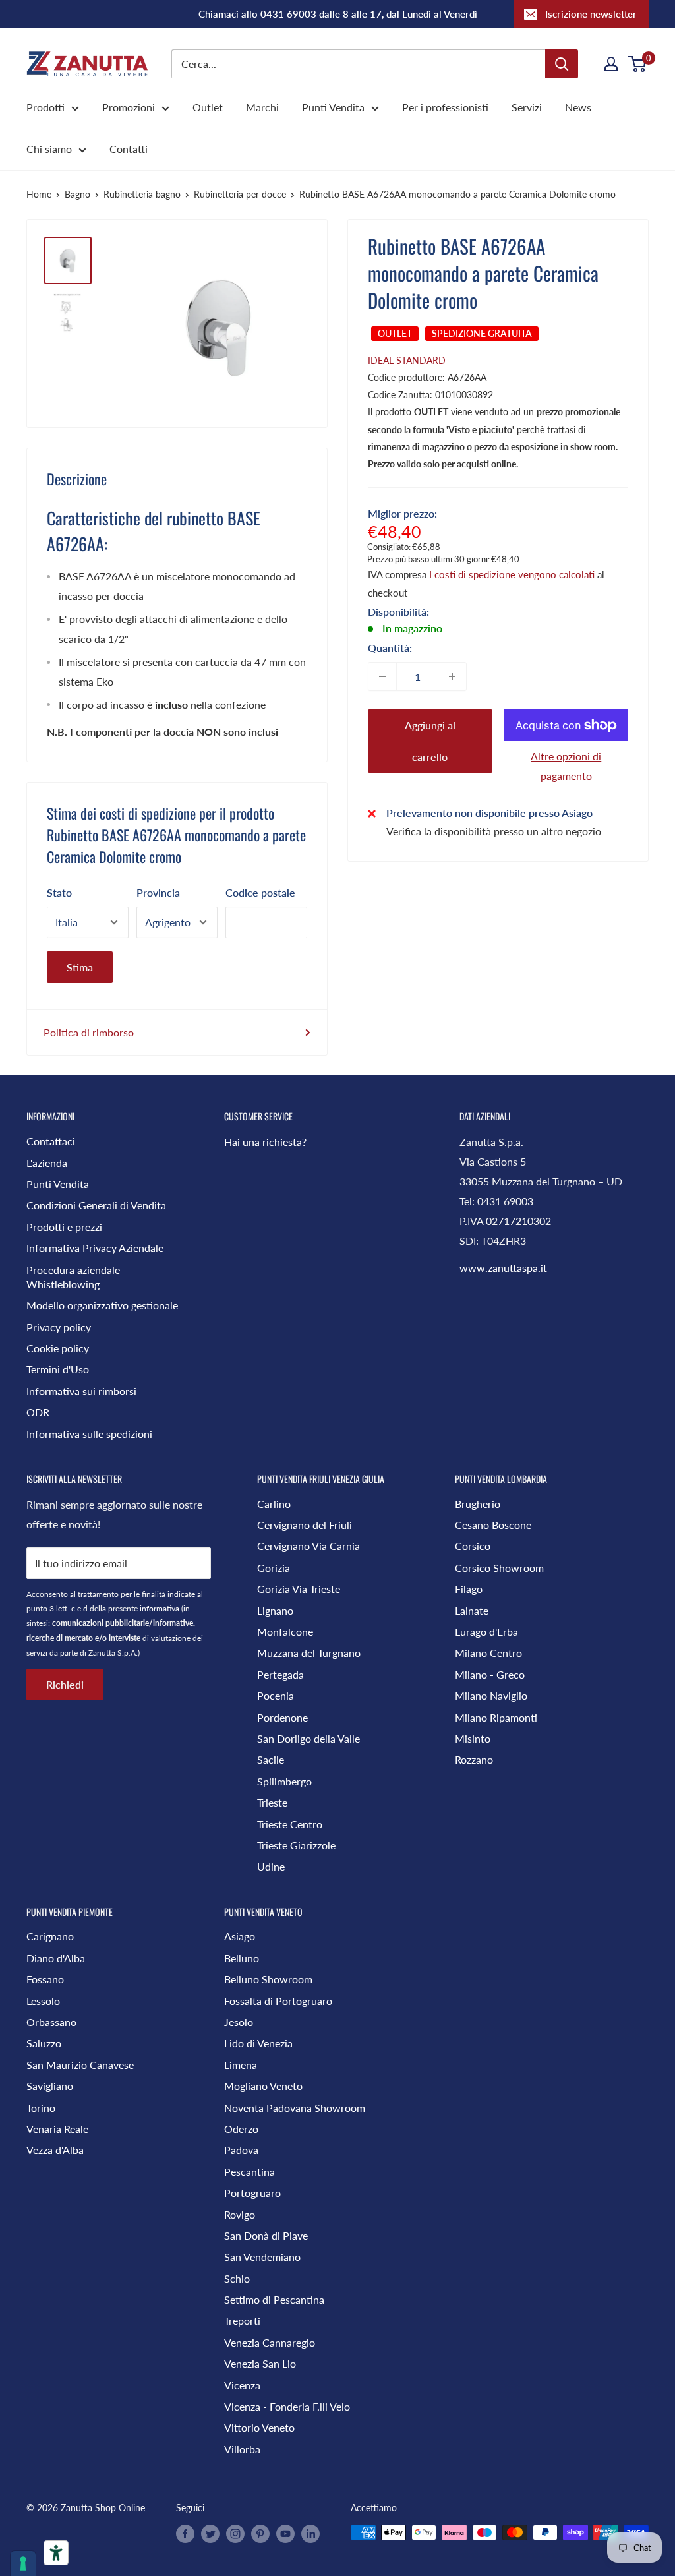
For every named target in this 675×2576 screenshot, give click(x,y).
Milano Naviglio (491, 1695)
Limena (241, 2065)
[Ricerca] (562, 64)
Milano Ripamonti (496, 1717)
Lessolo (43, 2001)
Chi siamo (49, 149)
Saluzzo (44, 2043)
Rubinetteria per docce (240, 194)
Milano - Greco (490, 1674)
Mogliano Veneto (263, 2086)
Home (39, 194)
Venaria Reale (57, 2129)
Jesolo (239, 2022)
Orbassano (51, 2022)
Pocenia (276, 1695)
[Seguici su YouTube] (285, 2534)
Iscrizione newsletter (591, 14)
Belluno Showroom (268, 1979)
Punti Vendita (333, 107)
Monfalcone (285, 1632)
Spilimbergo (284, 1781)
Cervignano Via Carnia (308, 1546)
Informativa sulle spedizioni (89, 1434)
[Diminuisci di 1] (382, 676)
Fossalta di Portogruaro (278, 2001)
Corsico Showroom (499, 1568)
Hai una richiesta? (265, 1142)
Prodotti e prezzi (64, 1227)
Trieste (272, 1802)
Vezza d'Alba (55, 2150)
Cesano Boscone (493, 1525)
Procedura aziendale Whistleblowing (73, 1277)
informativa (160, 1608)
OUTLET (395, 333)
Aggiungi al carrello (430, 741)
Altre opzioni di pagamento (566, 766)
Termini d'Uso (58, 1369)
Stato (59, 892)
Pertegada (280, 1674)
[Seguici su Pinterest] (260, 2534)
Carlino (274, 1504)
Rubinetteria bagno (142, 194)
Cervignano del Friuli (305, 1525)
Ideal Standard (407, 360)
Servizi (527, 107)
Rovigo (240, 2214)
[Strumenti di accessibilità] (56, 2553)
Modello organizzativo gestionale (102, 1305)
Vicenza (242, 2385)
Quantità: (390, 648)
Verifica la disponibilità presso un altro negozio (494, 831)
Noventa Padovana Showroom (295, 2108)
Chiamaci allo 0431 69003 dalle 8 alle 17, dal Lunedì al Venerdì (338, 14)
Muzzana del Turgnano (309, 1653)
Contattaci (51, 1141)
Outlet (208, 107)
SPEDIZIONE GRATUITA (482, 333)
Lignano (275, 1610)
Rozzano (474, 1759)
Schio (237, 2278)
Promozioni (129, 107)
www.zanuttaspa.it (503, 1268)
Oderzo (241, 2129)
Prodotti (45, 107)
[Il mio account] (611, 64)
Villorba (242, 2449)
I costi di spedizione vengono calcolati (512, 574)
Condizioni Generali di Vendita (96, 1205)
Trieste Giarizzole (296, 1845)
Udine (271, 1866)
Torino (41, 2108)
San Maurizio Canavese (80, 2065)
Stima (80, 967)
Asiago (240, 1936)
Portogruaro (252, 2193)
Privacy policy (59, 1327)
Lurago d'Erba (486, 1632)
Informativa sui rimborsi (81, 1391)
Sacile (271, 1759)
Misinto (473, 1738)
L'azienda (47, 1163)
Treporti (242, 2321)
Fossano (45, 1979)
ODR (38, 1412)
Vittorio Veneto (259, 2427)
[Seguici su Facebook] (185, 2534)
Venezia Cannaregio (270, 2342)
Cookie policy (58, 1348)
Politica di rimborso (89, 1032)
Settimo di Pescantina (274, 2299)
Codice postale (260, 892)
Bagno (77, 194)
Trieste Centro (290, 1824)
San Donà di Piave (266, 2235)
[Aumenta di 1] (452, 676)
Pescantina (249, 2172)
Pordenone (282, 1717)
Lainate (472, 1610)
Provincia (158, 892)
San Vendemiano (262, 2257)
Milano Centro (488, 1653)
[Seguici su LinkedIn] (310, 2534)
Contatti (129, 149)
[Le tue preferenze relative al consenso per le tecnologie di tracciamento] (23, 2563)
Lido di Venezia (258, 2043)
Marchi (262, 107)
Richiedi (65, 1684)
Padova (241, 2150)
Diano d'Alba (56, 1958)
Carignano (50, 1936)
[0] (638, 64)
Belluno (242, 1958)
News (578, 107)
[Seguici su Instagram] (235, 2534)
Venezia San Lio (260, 2363)
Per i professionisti (445, 107)
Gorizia (274, 1568)
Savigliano (50, 2086)
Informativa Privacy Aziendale (95, 1248)
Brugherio (478, 1504)
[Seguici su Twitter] (210, 2534)
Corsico (473, 1546)
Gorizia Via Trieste (299, 1589)
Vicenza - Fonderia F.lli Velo (287, 2406)
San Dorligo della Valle (308, 1738)
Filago (469, 1589)
